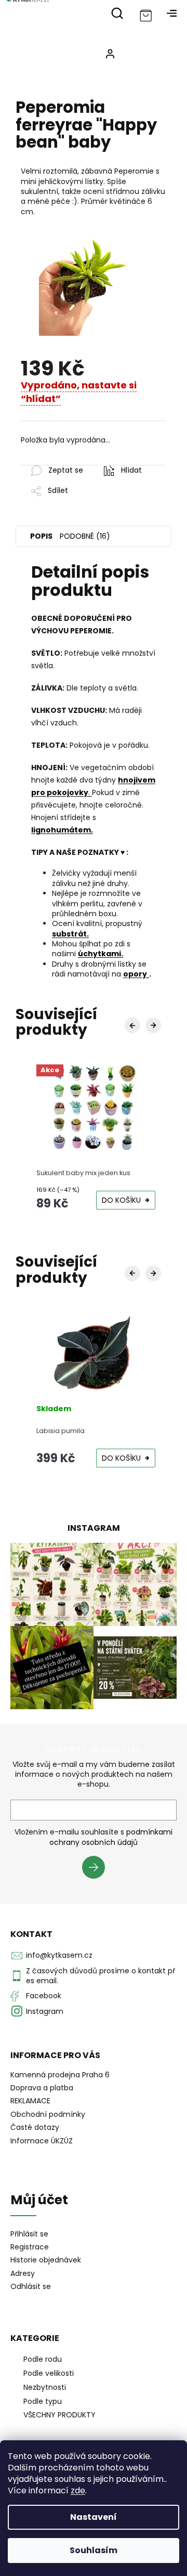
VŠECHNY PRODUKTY (59, 2415)
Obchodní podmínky (48, 2114)
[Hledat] (117, 13)
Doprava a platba (42, 2088)
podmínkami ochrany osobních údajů (111, 1837)
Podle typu (43, 2401)
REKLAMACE (30, 2101)
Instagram (45, 2011)
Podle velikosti (49, 2373)
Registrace (30, 2247)
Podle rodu (43, 2359)
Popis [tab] (41, 536)
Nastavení (94, 2517)
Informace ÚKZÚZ (42, 2141)
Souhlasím (94, 2550)
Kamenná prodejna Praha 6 (60, 2075)
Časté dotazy (35, 2127)
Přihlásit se (97, 1869)
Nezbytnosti (45, 2387)
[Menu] (171, 13)
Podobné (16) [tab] (85, 536)
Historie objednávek (46, 2260)
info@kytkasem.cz (59, 1955)
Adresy (23, 2274)
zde (78, 2490)
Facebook (44, 1996)
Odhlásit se (31, 2287)
